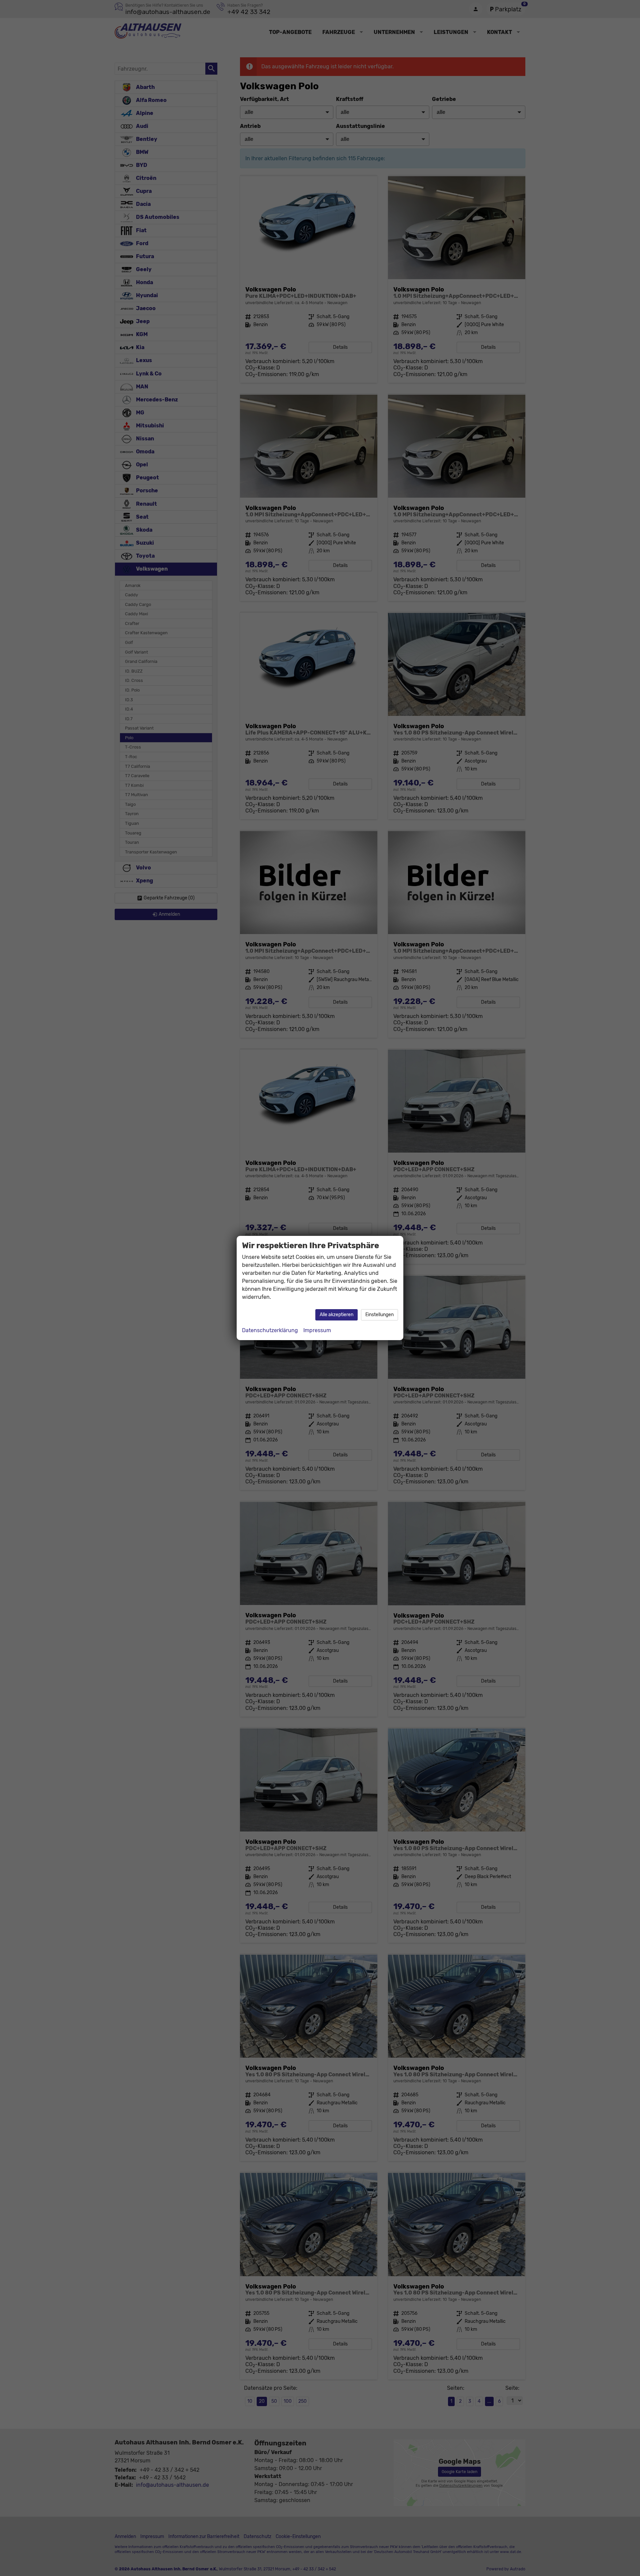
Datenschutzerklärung (270, 1330)
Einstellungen (379, 1315)
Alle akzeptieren (336, 1315)
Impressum (317, 1330)
